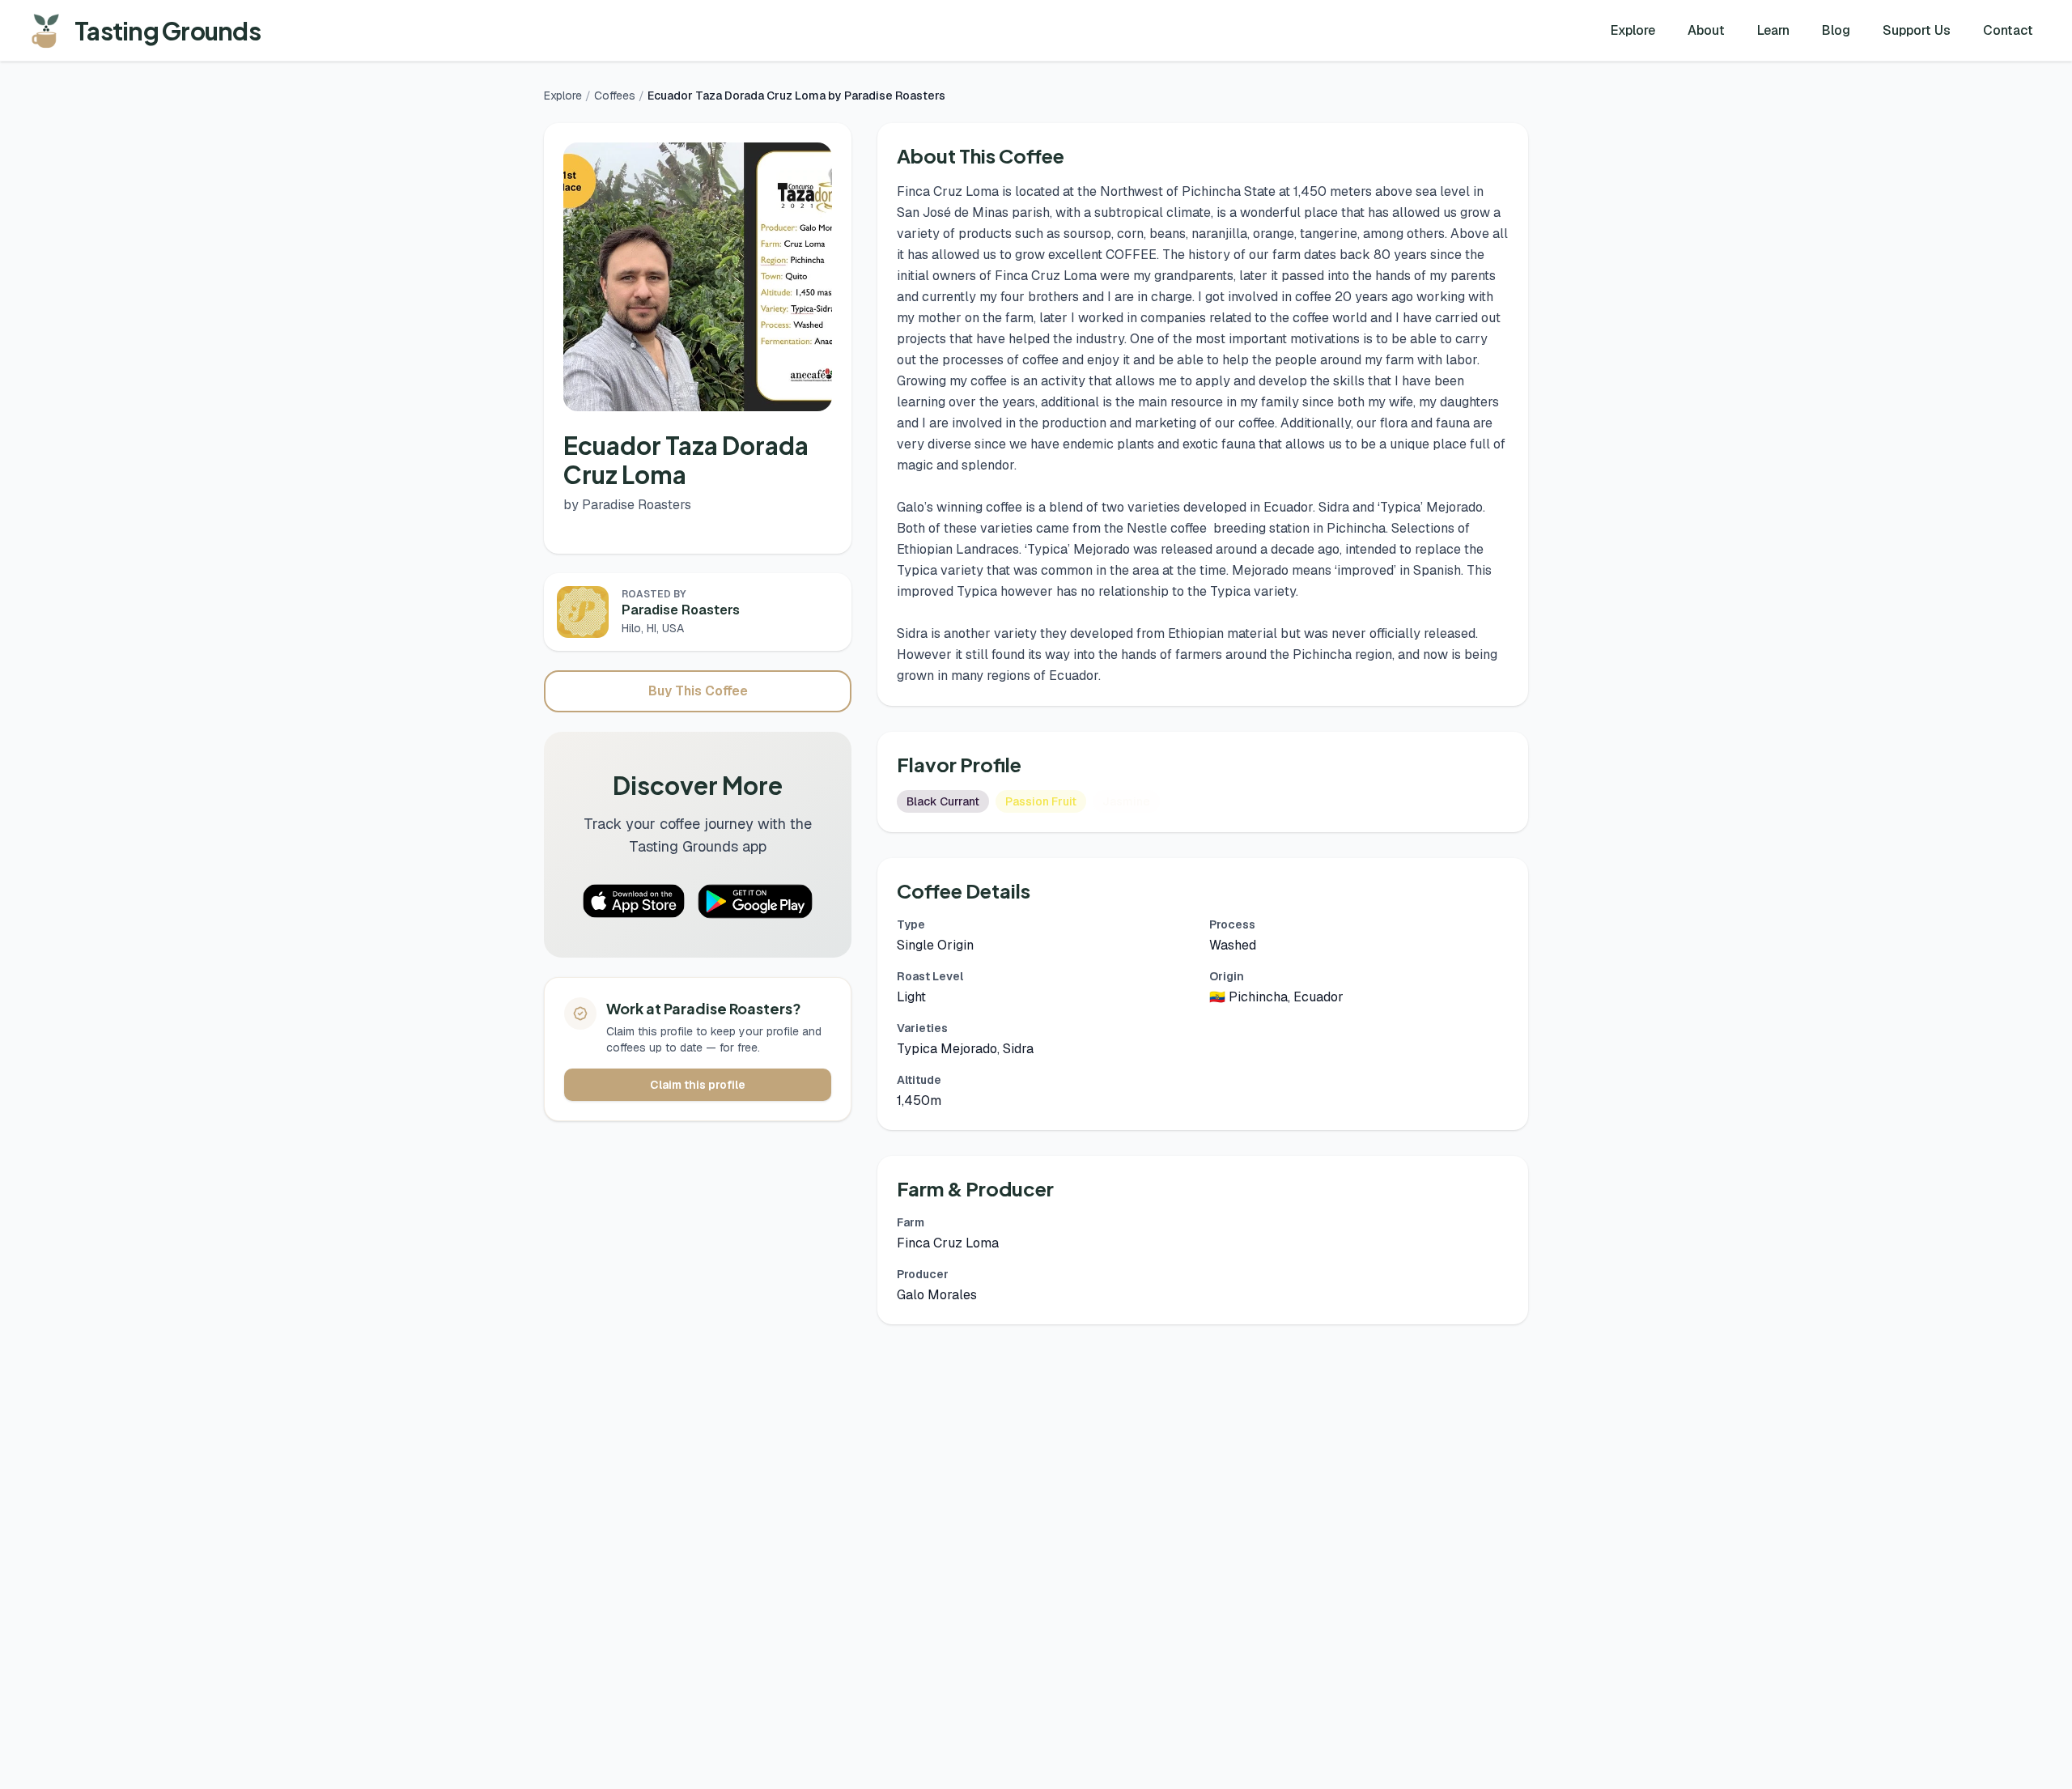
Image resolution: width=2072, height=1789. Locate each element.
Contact (2008, 30)
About (1706, 30)
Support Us (1917, 30)
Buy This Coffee (698, 691)
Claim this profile (698, 1085)
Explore (1633, 30)
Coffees (615, 96)
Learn (1773, 30)
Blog (1836, 30)
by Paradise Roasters (627, 505)
